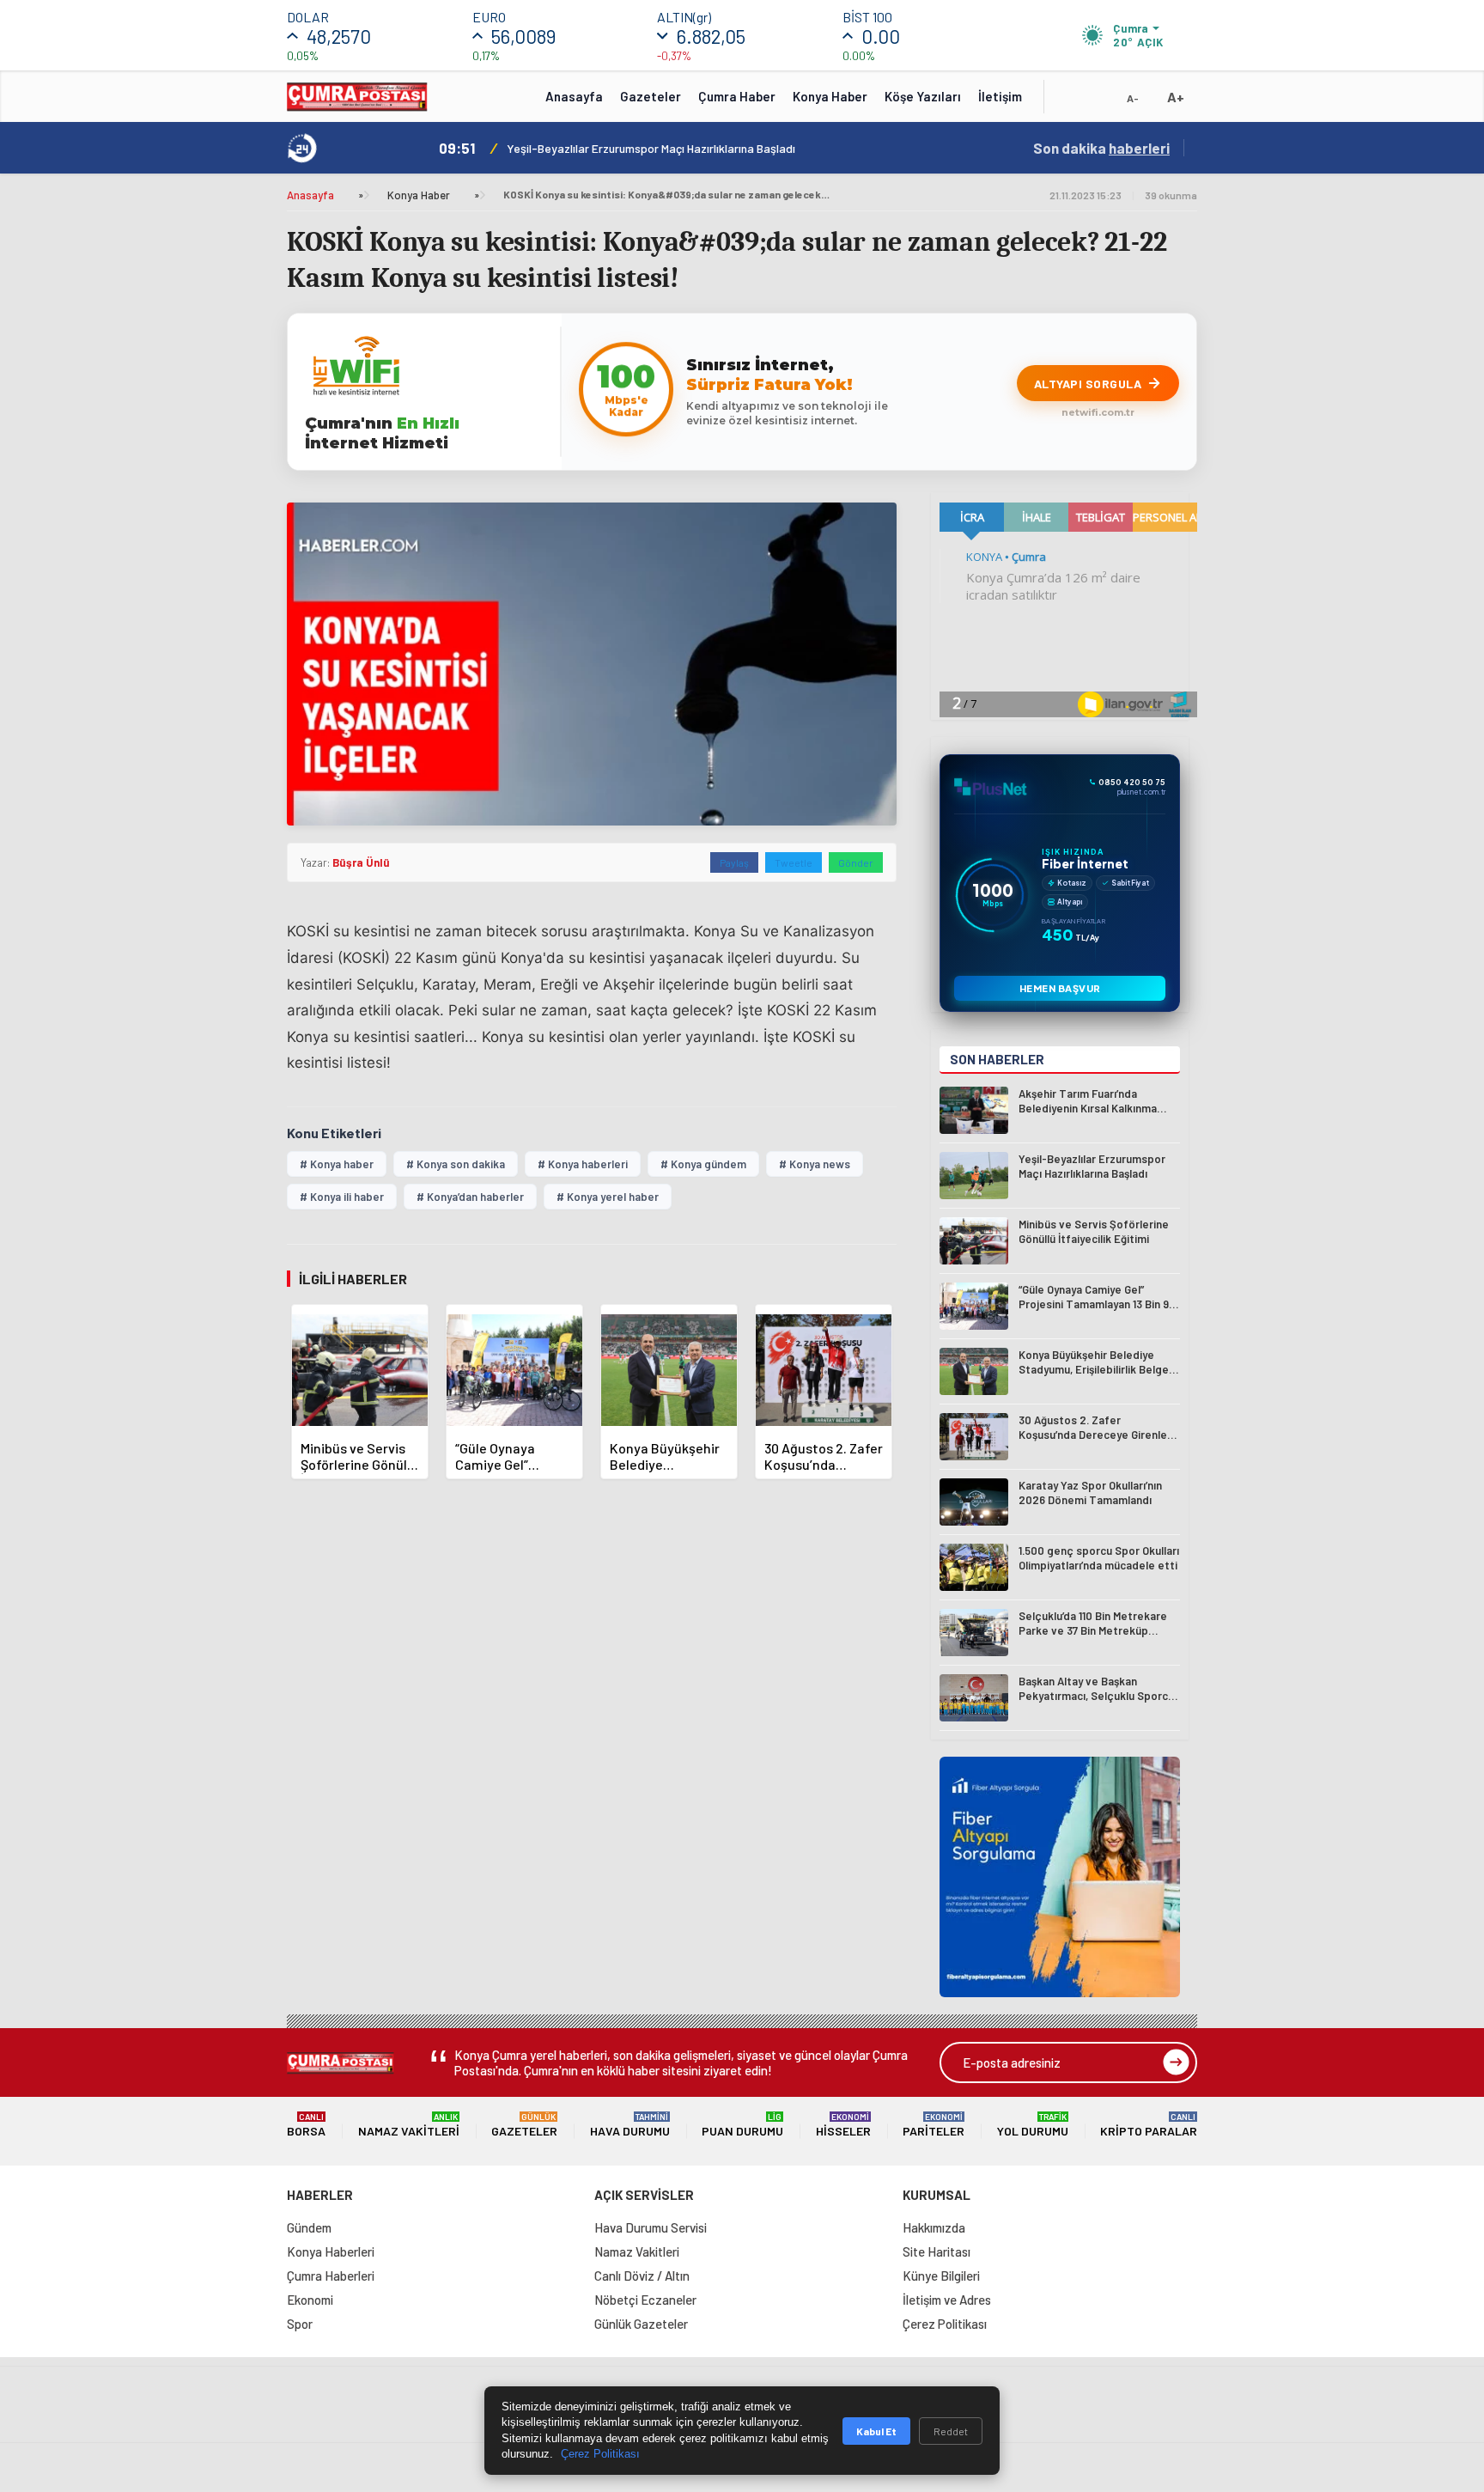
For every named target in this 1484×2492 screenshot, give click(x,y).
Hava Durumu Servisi (651, 2227)
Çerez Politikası (945, 2324)
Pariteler (934, 2125)
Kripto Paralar (1149, 2125)
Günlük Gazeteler (641, 2324)
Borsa (306, 2125)
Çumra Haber (737, 96)
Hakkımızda (934, 2227)
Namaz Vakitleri (409, 2125)
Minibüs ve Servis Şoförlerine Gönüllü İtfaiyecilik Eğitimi (654, 148)
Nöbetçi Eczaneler (645, 2300)
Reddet (951, 2431)
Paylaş (734, 862)
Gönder (856, 862)
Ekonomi (310, 2300)
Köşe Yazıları (923, 96)
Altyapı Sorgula (1088, 384)
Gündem (309, 2227)
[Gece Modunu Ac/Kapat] (1098, 102)
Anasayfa (574, 96)
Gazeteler (651, 96)
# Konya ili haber (342, 1197)
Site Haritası (937, 2251)
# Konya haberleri (583, 1164)
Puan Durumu (742, 2125)
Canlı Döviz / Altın (642, 2276)
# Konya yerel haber (608, 1197)
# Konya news (815, 1164)
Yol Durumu (1033, 2125)
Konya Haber (830, 96)
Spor (300, 2324)
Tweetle (794, 862)
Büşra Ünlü (361, 862)
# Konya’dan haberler (470, 1197)
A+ (1176, 97)
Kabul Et (876, 2431)
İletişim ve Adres (947, 2300)
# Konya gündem (703, 1164)
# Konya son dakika (456, 1164)
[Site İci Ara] (1070, 102)
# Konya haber (337, 1164)
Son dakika (1101, 148)
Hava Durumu (630, 2125)
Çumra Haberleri (331, 2276)
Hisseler (843, 2125)
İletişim (1000, 96)
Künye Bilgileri (941, 2276)
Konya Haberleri (331, 2251)
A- (1133, 98)
